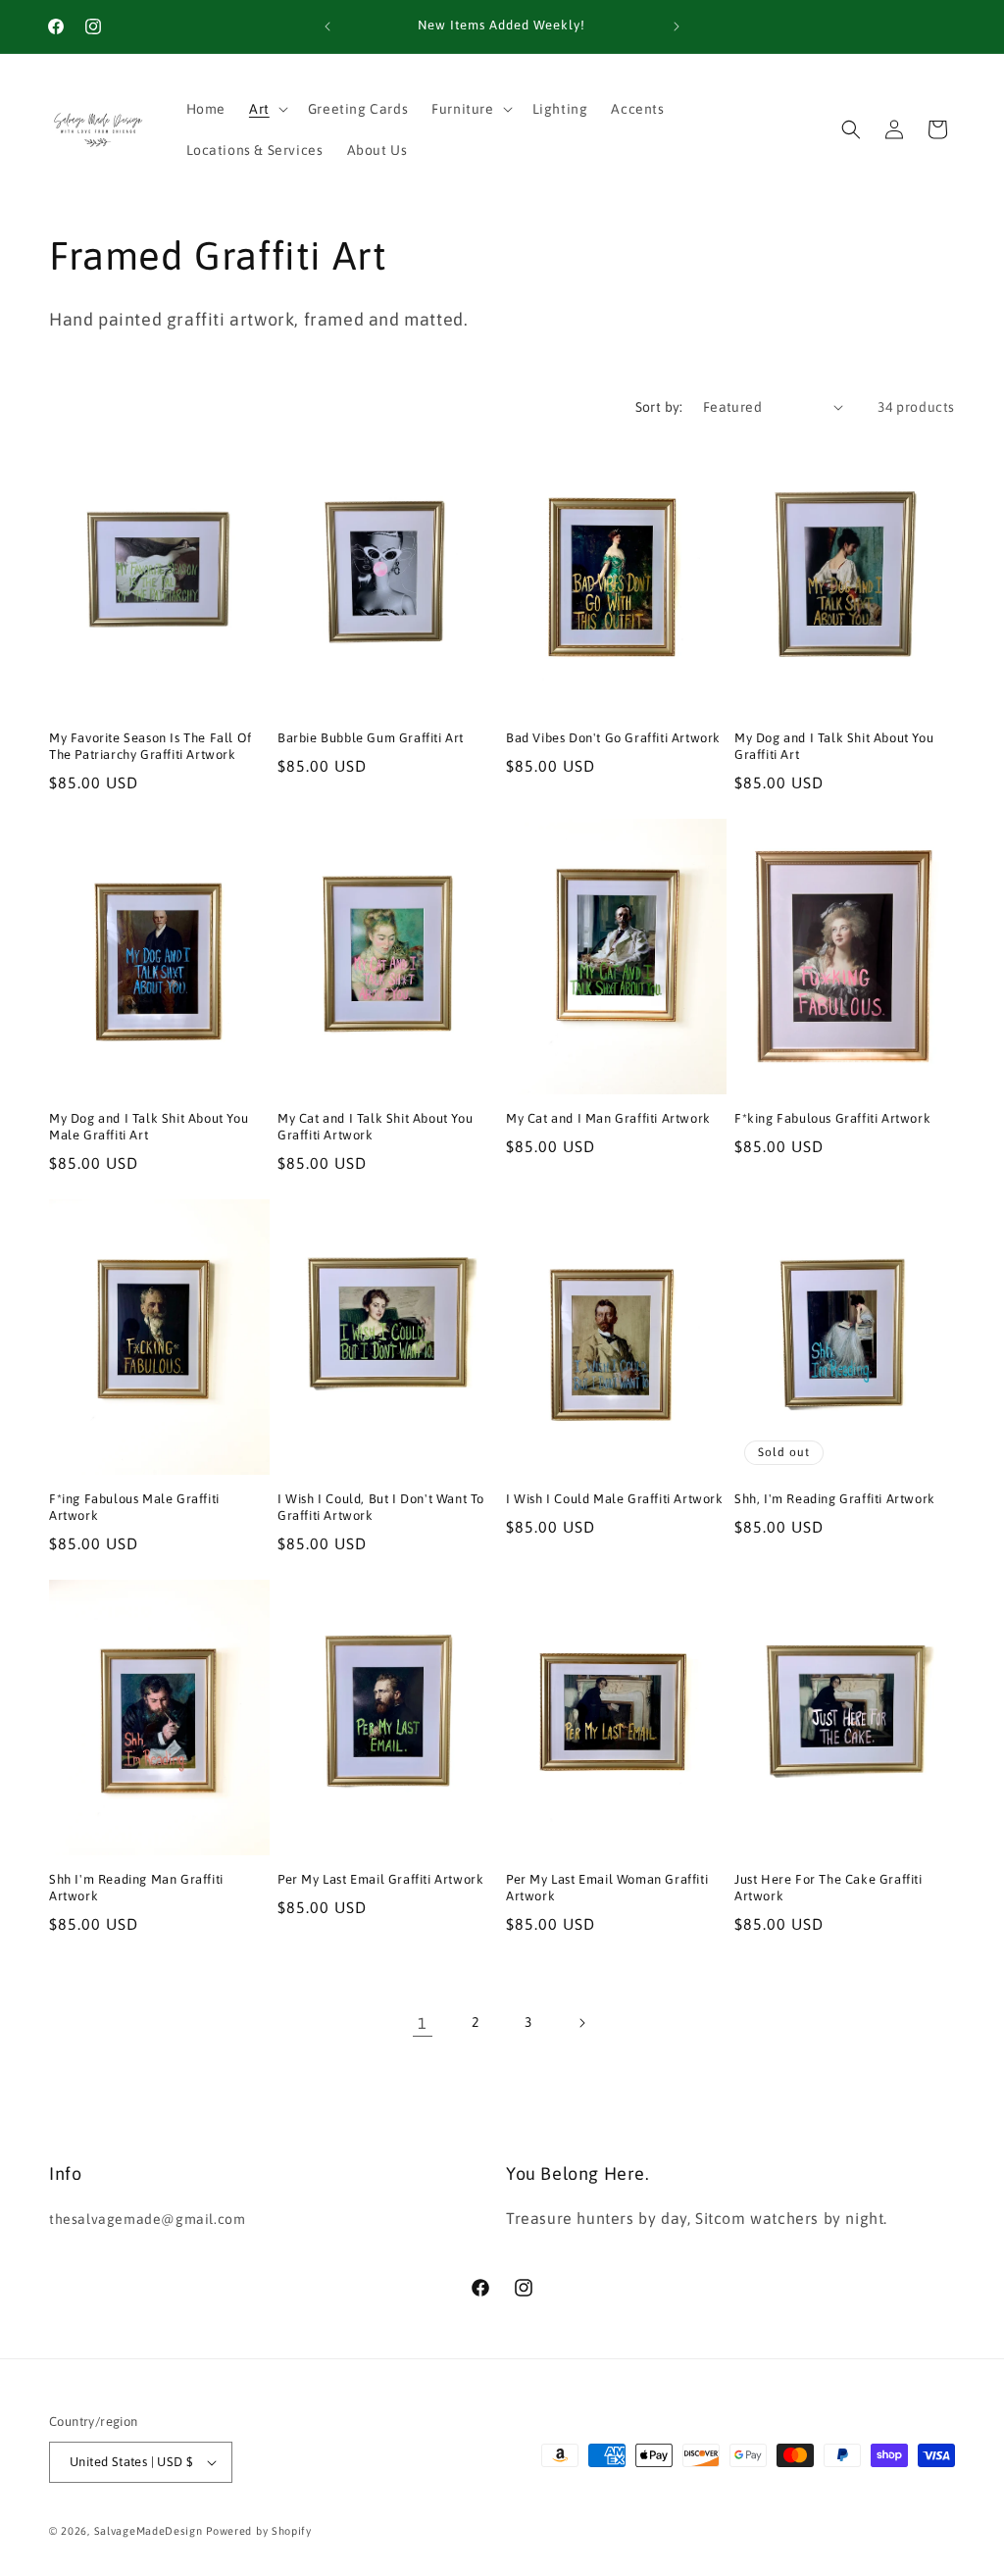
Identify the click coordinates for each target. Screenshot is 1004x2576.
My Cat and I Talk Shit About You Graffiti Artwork (375, 1127)
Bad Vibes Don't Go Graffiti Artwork (613, 738)
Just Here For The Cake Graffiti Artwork (828, 1888)
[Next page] (581, 2023)
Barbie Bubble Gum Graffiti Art (371, 738)
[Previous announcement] (327, 26)
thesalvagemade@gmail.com (147, 2219)
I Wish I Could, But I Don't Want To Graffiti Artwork (381, 1507)
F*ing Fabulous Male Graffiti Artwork (134, 1507)
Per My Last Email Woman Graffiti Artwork (607, 1888)
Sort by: (659, 407)
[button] (267, 109)
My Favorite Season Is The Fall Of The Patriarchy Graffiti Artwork (151, 746)
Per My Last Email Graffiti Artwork (380, 1879)
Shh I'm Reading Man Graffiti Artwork (136, 1888)
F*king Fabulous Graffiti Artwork (832, 1118)
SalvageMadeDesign (149, 2531)
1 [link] (423, 2023)
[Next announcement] (677, 26)
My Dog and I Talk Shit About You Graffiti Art (834, 746)
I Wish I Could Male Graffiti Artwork (615, 1499)
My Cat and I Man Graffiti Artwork (608, 1118)
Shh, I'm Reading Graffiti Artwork (835, 1499)
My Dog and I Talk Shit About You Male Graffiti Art (149, 1127)
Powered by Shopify (259, 2531)
